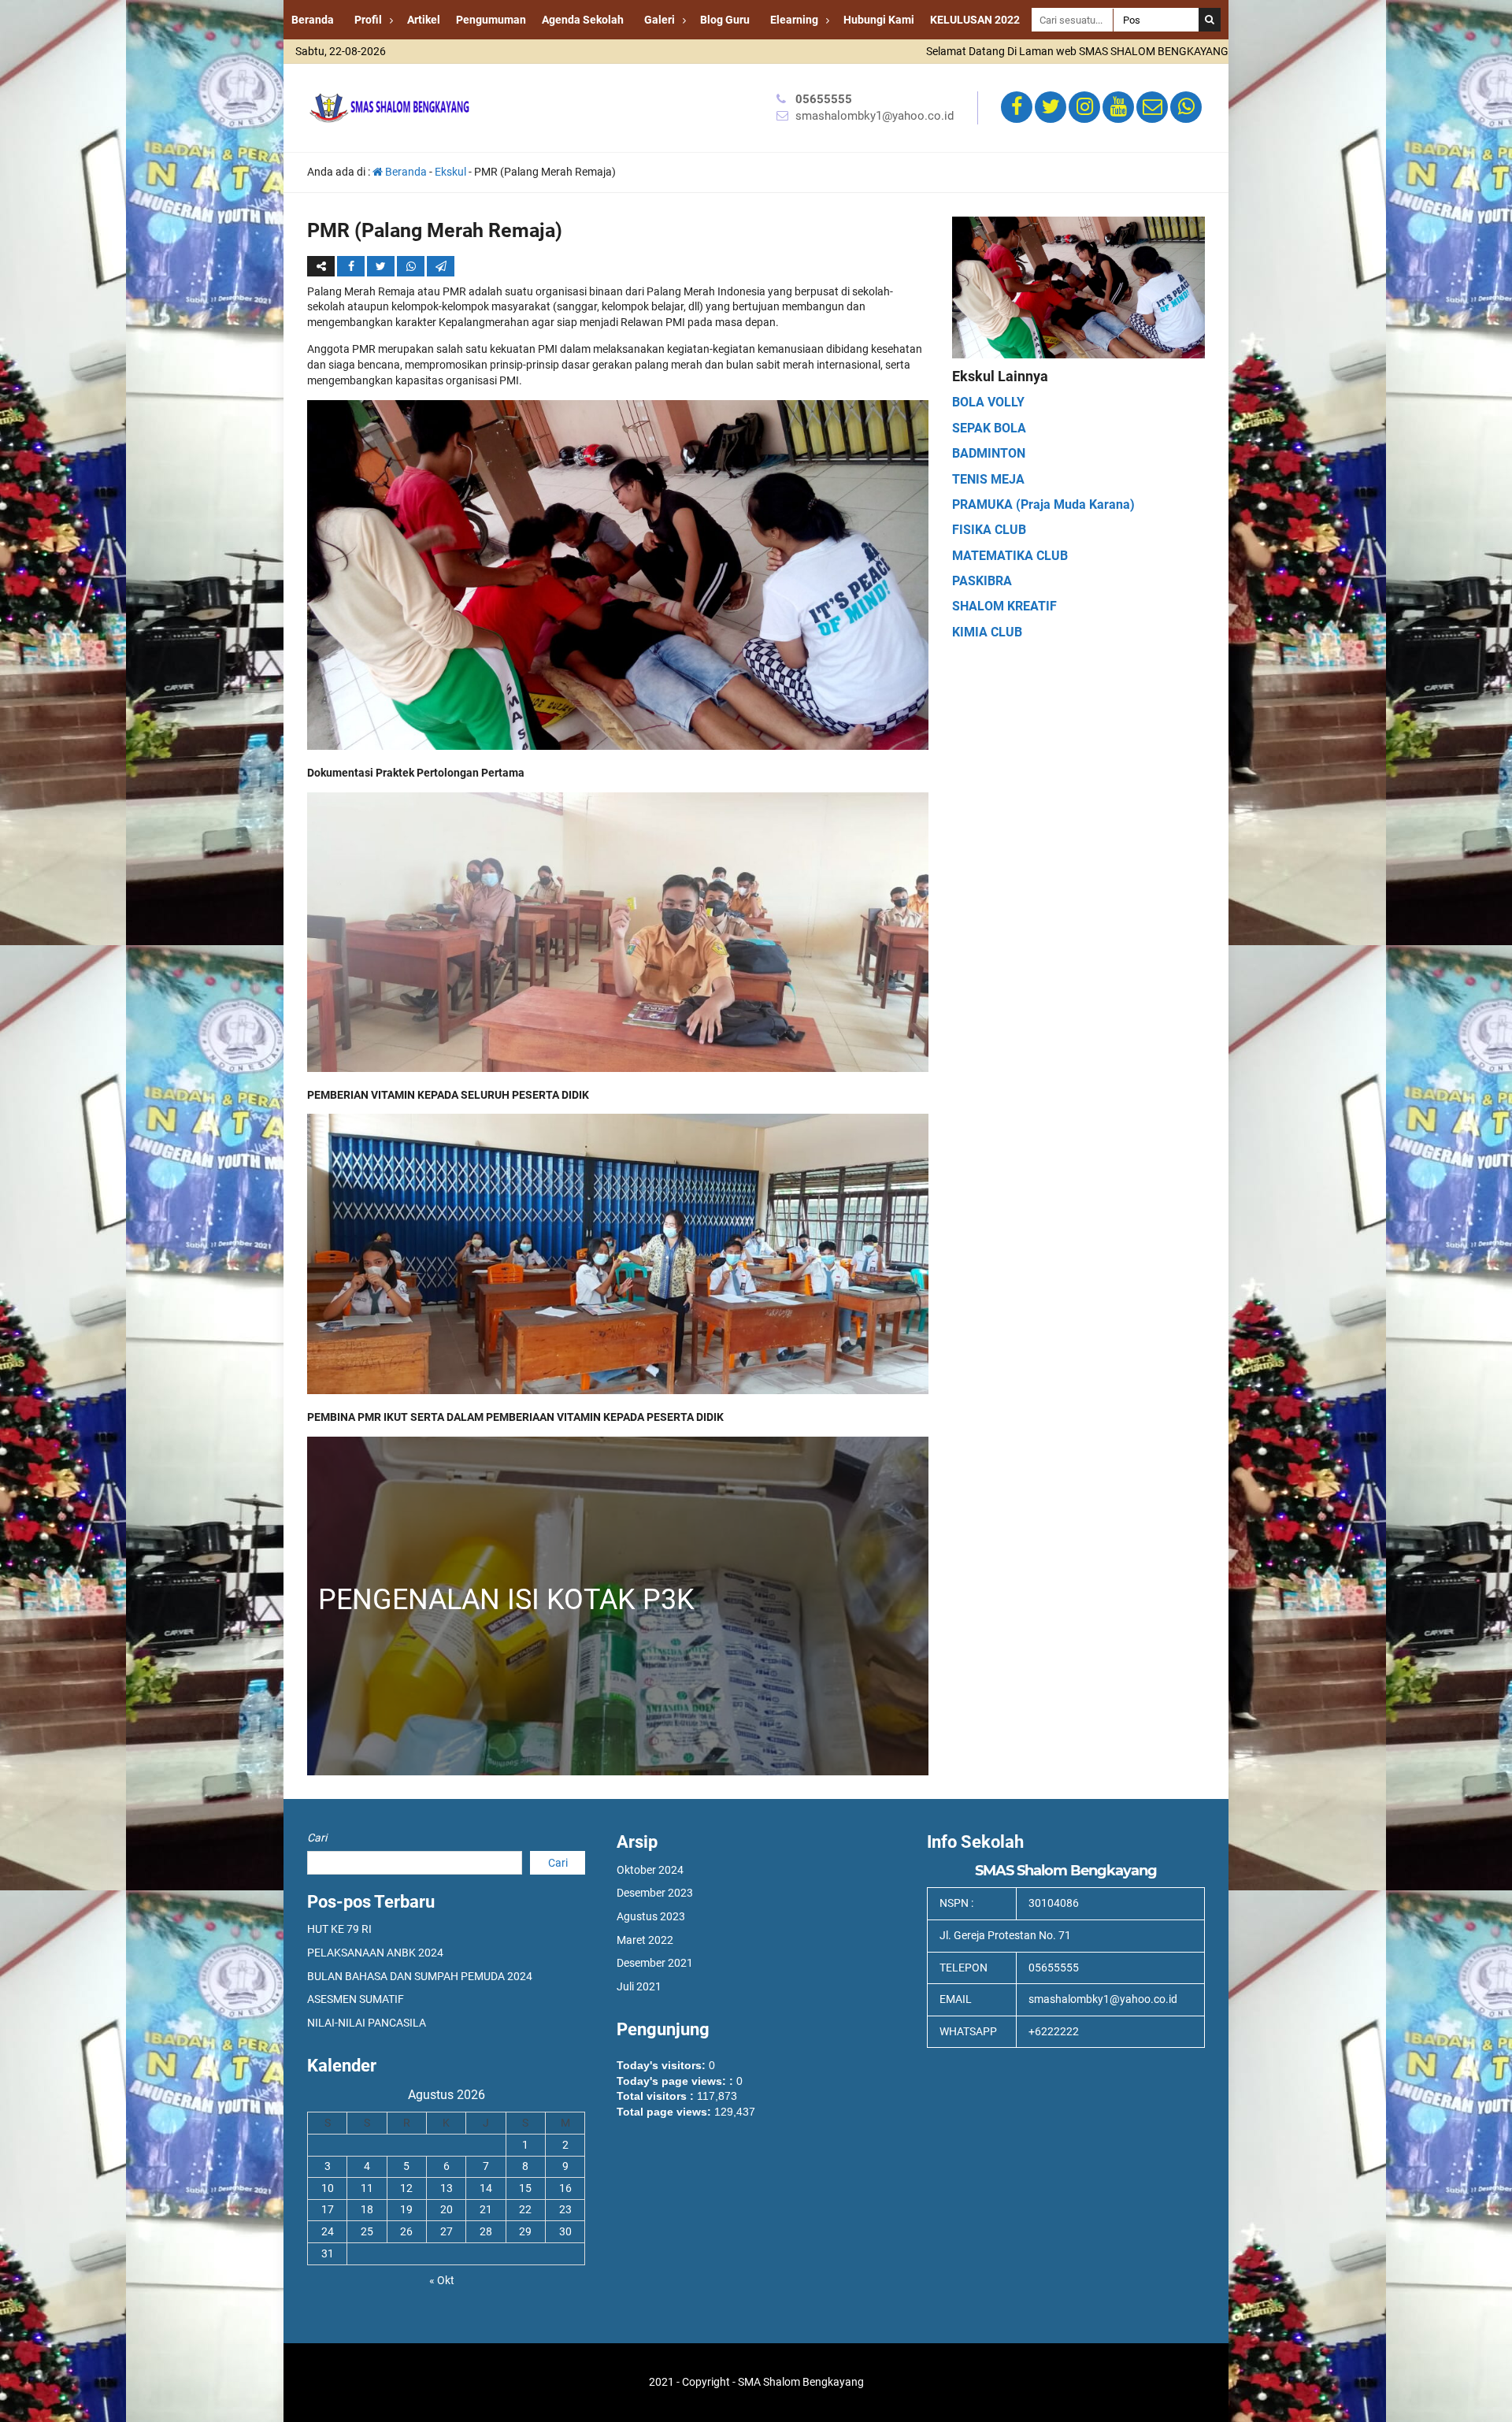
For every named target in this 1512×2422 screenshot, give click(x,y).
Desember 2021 (655, 1963)
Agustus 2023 (651, 1916)
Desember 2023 (655, 1893)
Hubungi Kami (879, 20)
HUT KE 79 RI (339, 1929)
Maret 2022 (645, 1940)
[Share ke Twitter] (382, 266)
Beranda (313, 20)
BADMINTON (989, 453)
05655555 (824, 99)
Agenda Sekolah (583, 20)
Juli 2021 (639, 1986)
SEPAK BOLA (989, 428)
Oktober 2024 (650, 1870)
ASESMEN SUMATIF (356, 1999)
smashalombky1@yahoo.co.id (875, 116)
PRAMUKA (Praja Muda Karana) (1043, 504)
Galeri (660, 20)
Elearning (794, 20)
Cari (317, 1838)
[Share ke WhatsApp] (412, 266)
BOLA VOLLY (988, 402)
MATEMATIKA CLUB (1010, 556)
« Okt (442, 2280)
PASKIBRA (982, 581)
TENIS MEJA (988, 479)
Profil (368, 20)
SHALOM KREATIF (1004, 606)
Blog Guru (725, 20)
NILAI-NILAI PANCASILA (367, 2023)
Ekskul (450, 172)
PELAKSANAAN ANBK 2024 (375, 1953)
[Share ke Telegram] (441, 266)
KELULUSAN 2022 (975, 20)
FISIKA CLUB (989, 530)
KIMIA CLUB (987, 632)
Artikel (424, 20)
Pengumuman (491, 20)
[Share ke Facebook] (352, 266)
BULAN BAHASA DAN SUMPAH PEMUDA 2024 (420, 1976)
